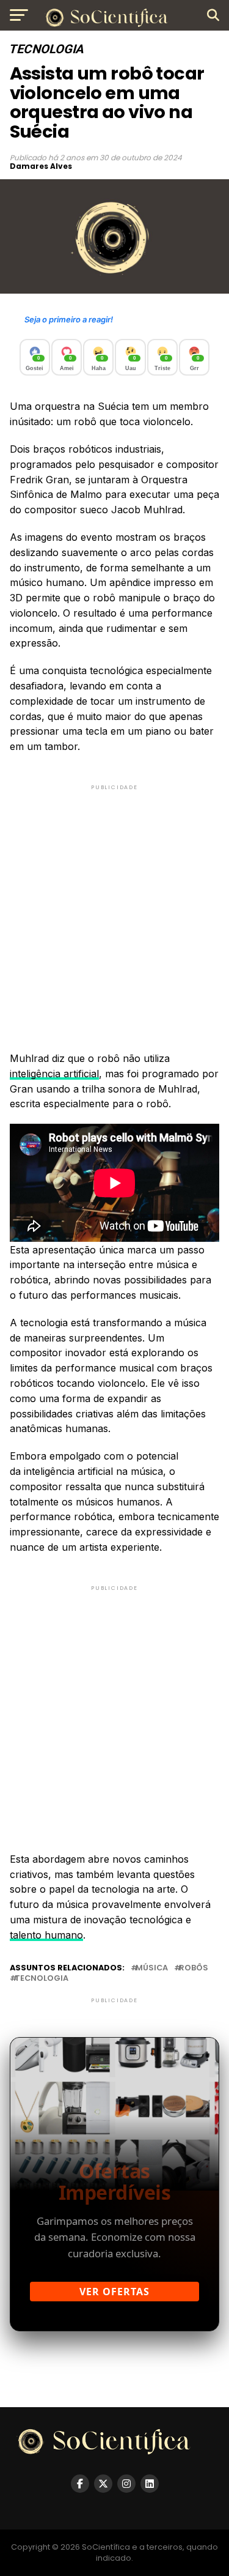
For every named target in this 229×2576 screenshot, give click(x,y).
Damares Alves (41, 166)
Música (152, 1968)
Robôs (194, 1968)
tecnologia (42, 1979)
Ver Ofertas (114, 2292)
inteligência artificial (54, 1074)
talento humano (46, 1935)
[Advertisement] (114, 908)
